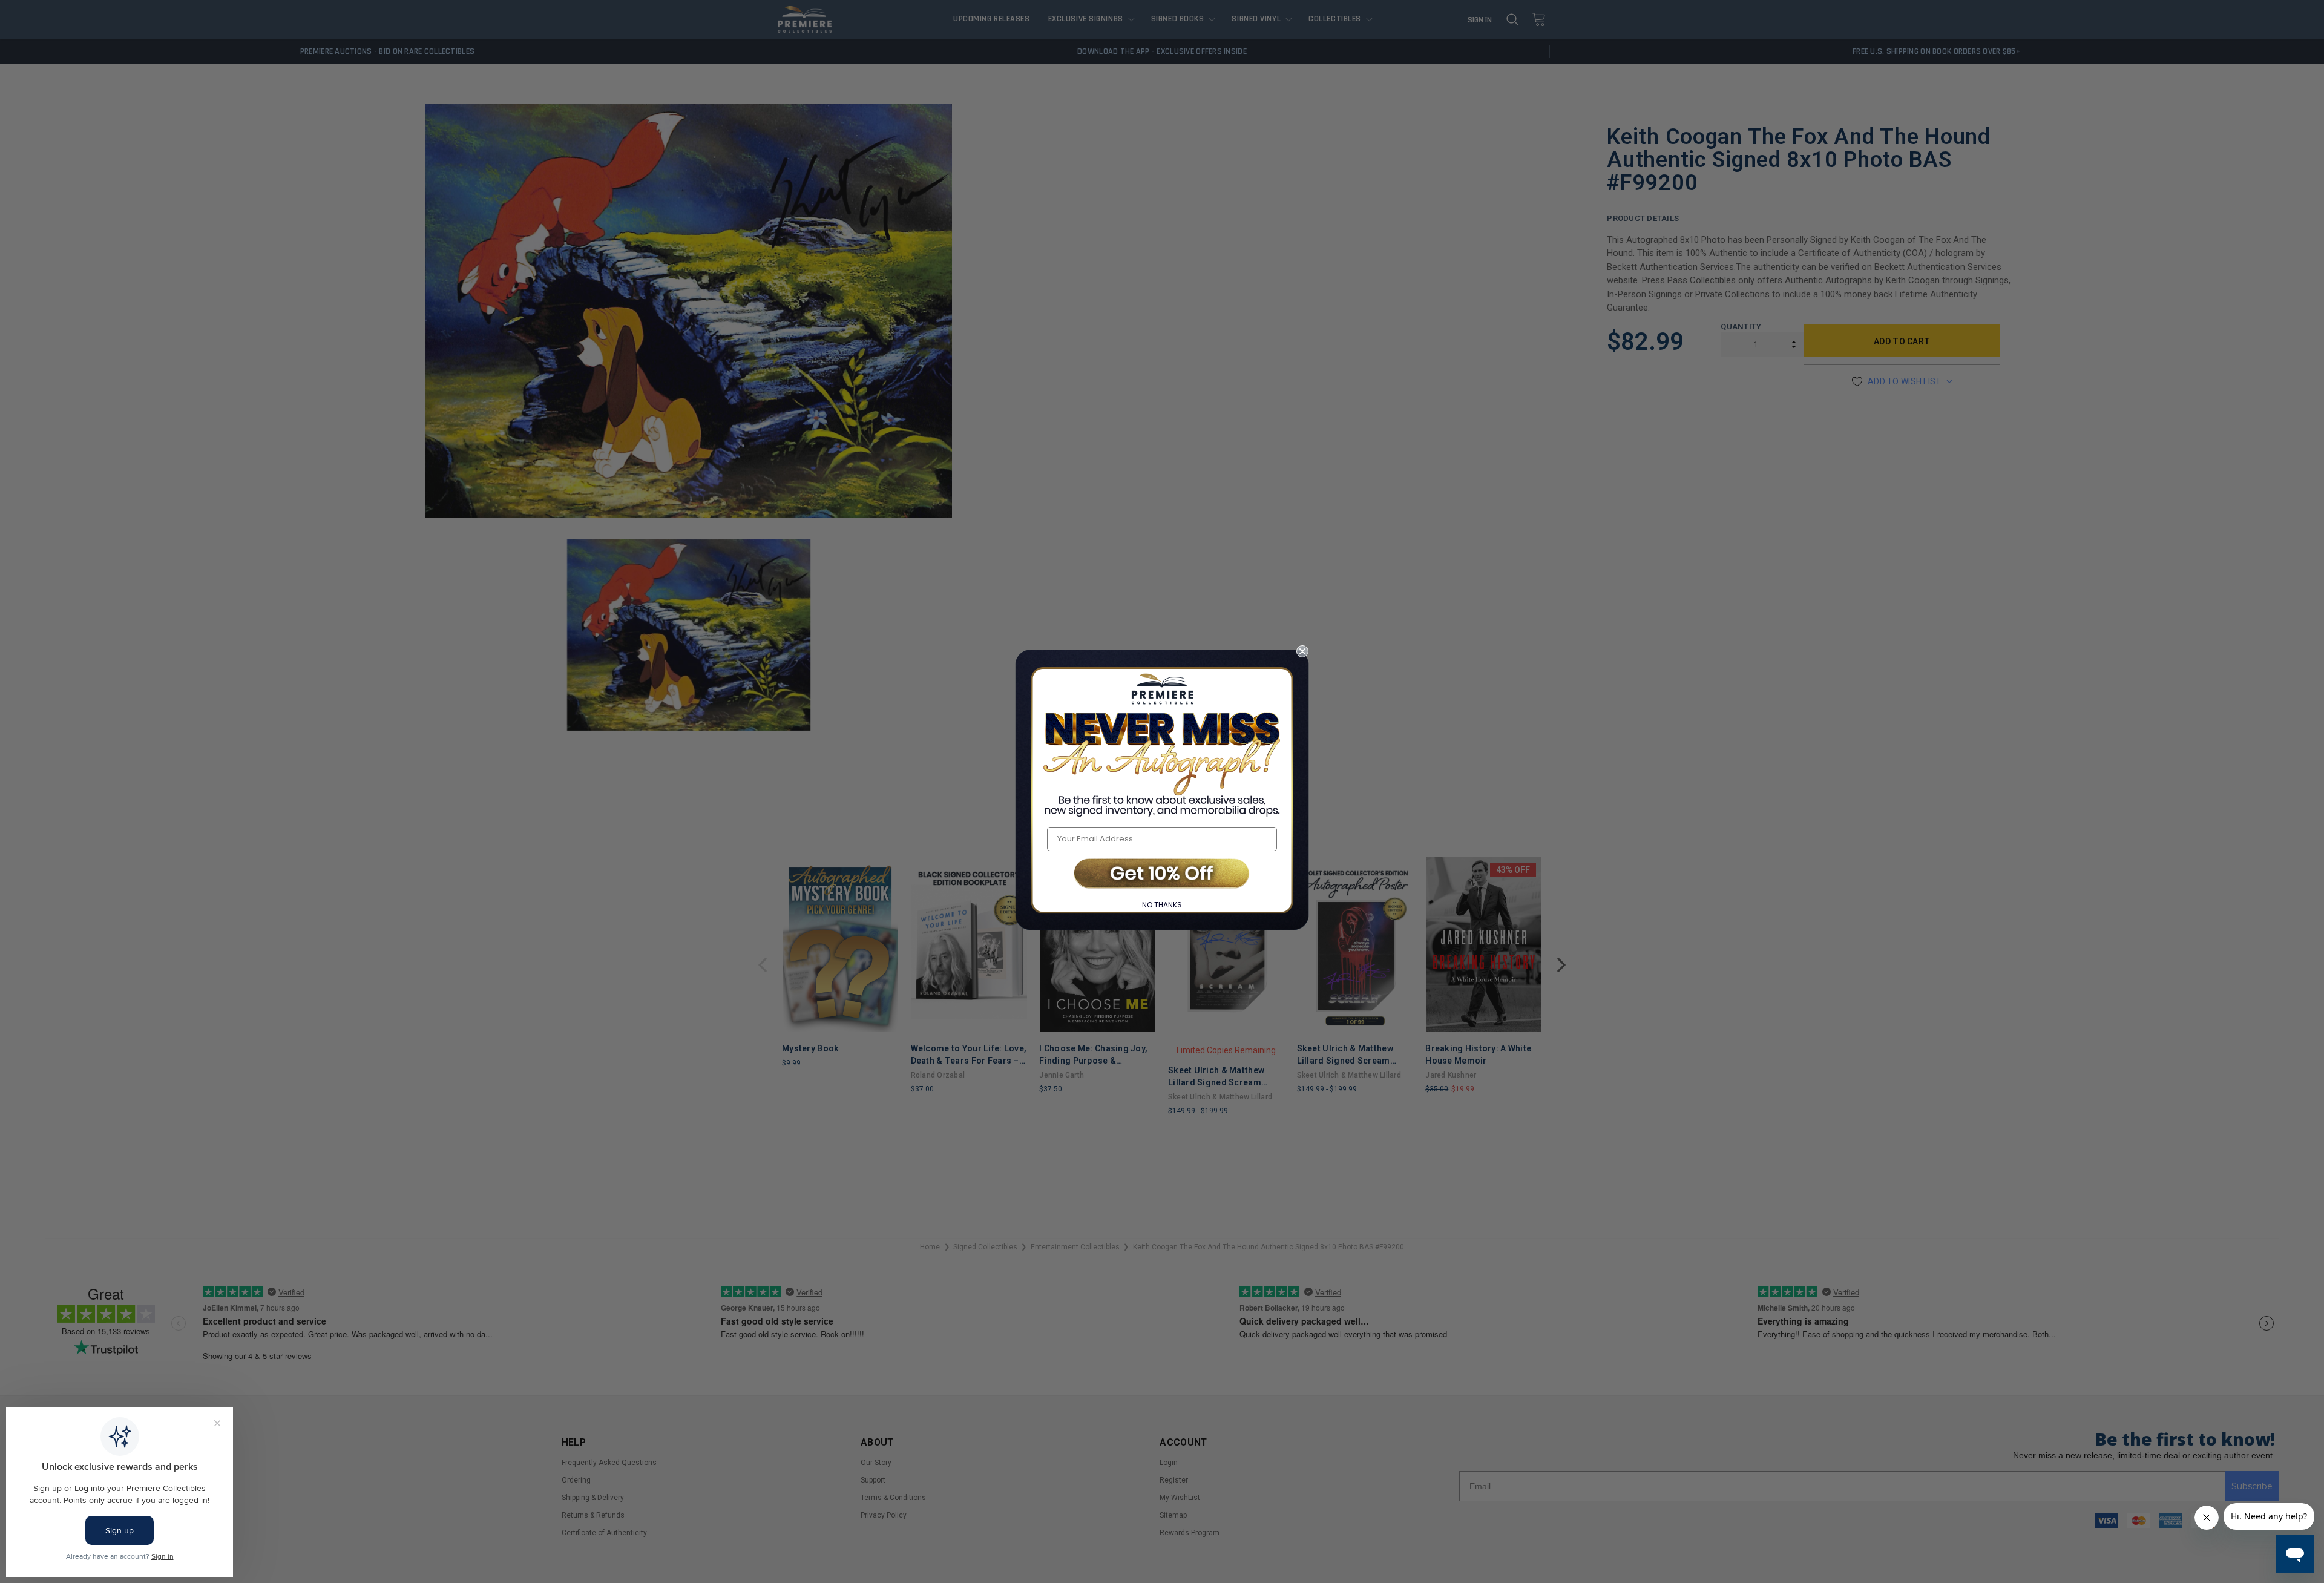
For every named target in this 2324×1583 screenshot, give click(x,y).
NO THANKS (1162, 905)
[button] (1162, 874)
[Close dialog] (1302, 651)
